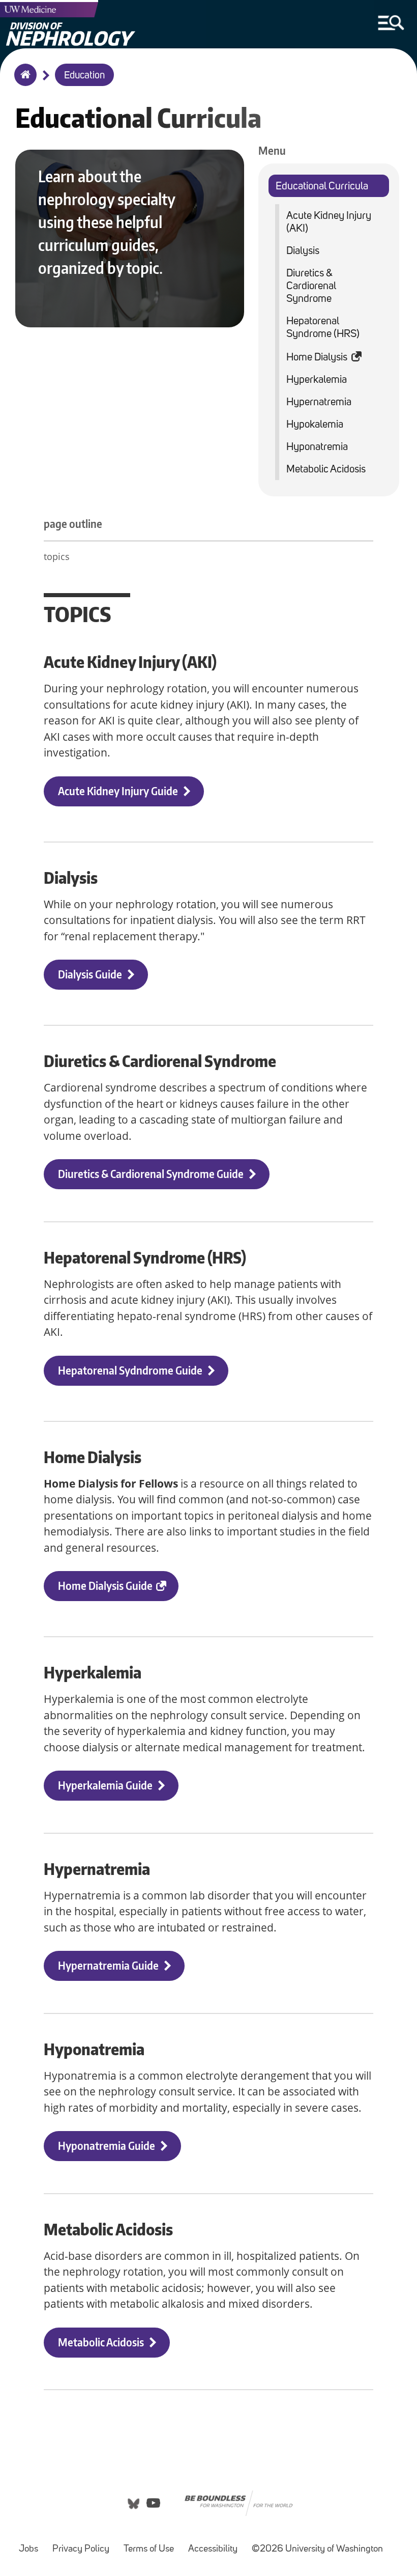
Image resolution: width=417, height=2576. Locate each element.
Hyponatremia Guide (107, 2146)
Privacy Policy (81, 2549)
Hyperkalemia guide (105, 1785)
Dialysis (303, 251)
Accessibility (213, 2549)
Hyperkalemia (317, 380)
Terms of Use (149, 2549)
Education (84, 76)
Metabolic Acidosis (326, 470)
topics (57, 556)
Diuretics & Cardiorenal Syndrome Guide (151, 1174)
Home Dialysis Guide (105, 1586)
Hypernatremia (319, 402)
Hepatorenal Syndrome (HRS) (323, 328)
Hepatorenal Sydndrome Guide (130, 1370)
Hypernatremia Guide (108, 1965)
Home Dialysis (317, 358)
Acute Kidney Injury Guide (118, 791)
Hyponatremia (317, 447)
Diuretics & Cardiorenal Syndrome (311, 286)
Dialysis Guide (90, 974)
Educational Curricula (322, 187)
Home (23, 81)
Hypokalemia (315, 425)
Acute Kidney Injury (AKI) (329, 222)
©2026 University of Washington (317, 2549)
